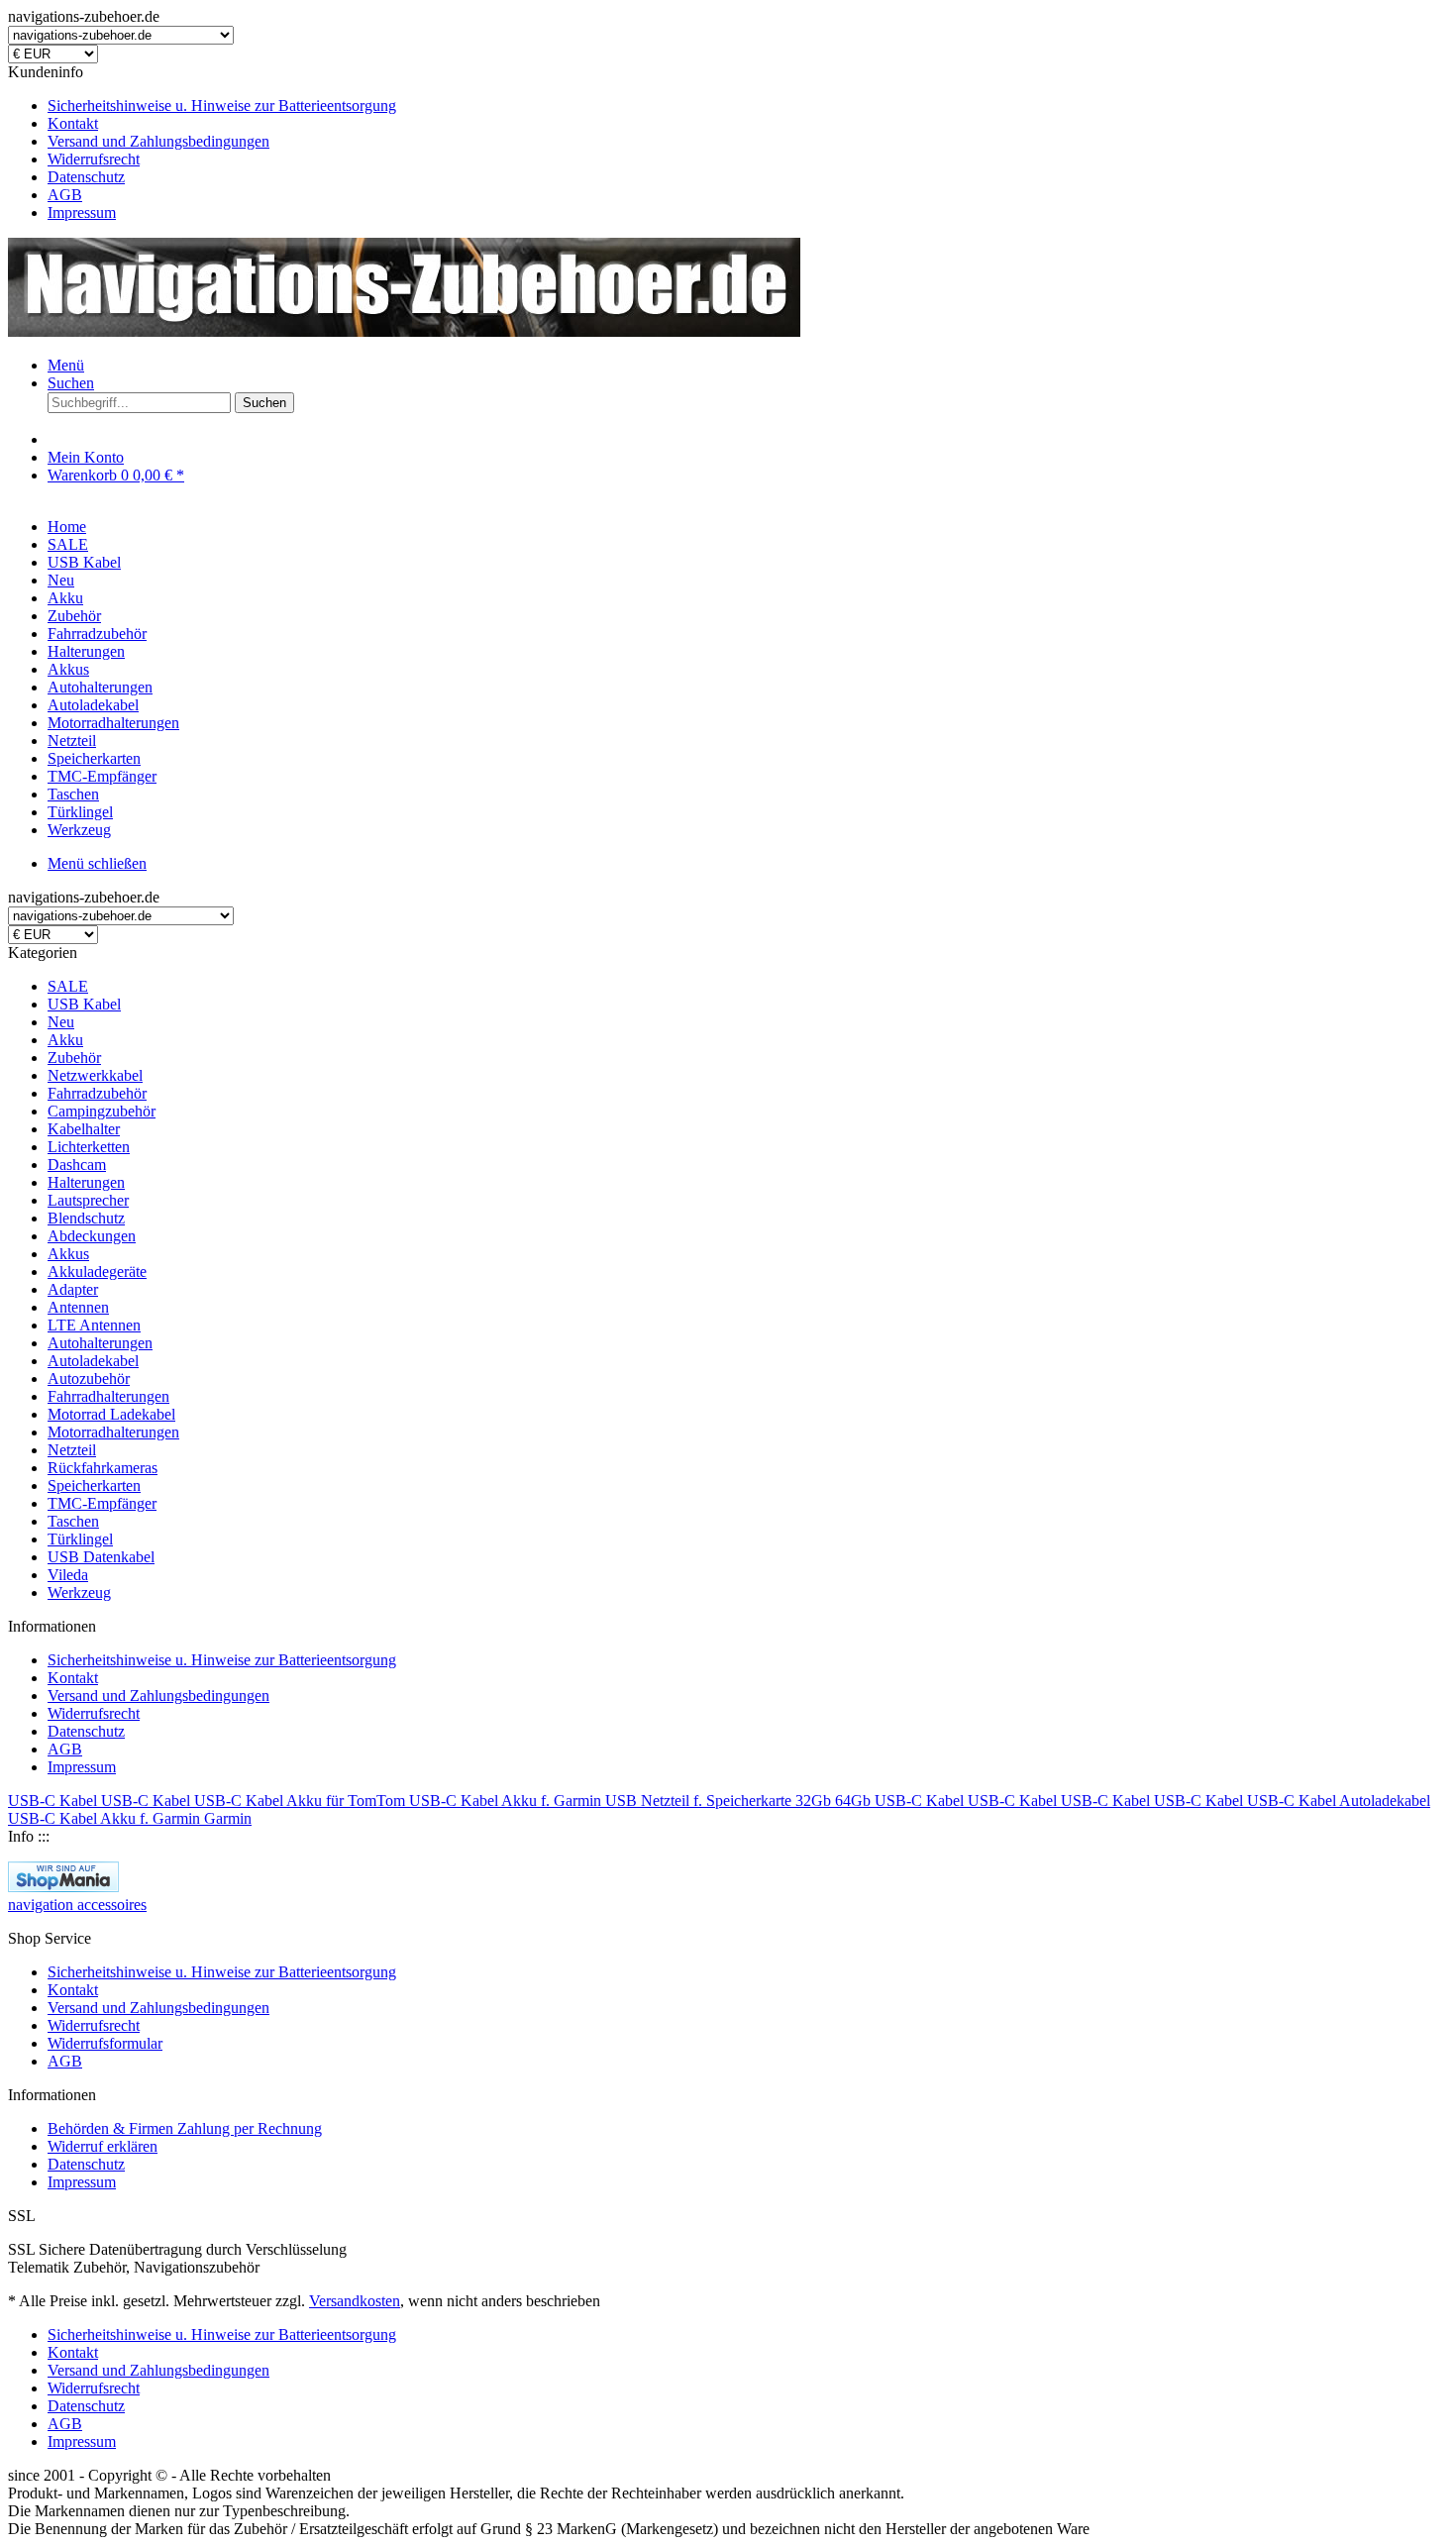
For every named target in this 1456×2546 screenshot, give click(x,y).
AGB (65, 195)
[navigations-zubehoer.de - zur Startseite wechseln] (404, 331)
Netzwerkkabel (95, 1075)
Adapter (73, 1289)
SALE (68, 986)
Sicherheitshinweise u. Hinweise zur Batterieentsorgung (222, 106)
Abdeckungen (92, 1236)
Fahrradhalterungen (108, 1396)
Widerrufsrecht (94, 159)
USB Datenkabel (101, 1557)
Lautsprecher (88, 1200)
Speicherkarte (751, 1801)
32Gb (815, 1801)
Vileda (68, 1575)
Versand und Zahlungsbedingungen (158, 141)
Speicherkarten (94, 1485)
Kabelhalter (84, 1129)
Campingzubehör (102, 1111)
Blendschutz (86, 1218)
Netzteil (72, 1450)
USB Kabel (84, 1004)
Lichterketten (89, 1147)
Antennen (78, 1307)
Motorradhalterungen (113, 1432)
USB (623, 1801)
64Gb (855, 1801)
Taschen (73, 1521)
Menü (66, 365)
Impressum (82, 212)
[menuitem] (748, 106)
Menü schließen (97, 863)
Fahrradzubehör (97, 1093)
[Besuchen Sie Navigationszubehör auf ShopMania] (63, 1887)
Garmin (228, 1818)
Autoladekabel (93, 1361)
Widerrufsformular (105, 2043)
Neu (61, 1022)
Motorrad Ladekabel (111, 1414)
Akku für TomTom (348, 1801)
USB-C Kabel (54, 1801)
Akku (65, 1040)
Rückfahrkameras (103, 1468)
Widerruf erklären (103, 2146)
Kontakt (73, 123)
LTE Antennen (94, 1325)
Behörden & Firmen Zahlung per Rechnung (185, 2128)
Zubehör (74, 1058)
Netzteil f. (674, 1801)
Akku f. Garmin (553, 1801)
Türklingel (80, 1539)
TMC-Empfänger (102, 1503)
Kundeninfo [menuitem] (202, 142)
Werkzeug (79, 1592)
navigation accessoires (77, 1905)
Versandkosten (355, 2301)
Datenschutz (86, 177)
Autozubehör (89, 1379)
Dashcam (77, 1165)
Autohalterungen (100, 1343)
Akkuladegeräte (97, 1272)
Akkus (68, 1254)
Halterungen (86, 1182)
